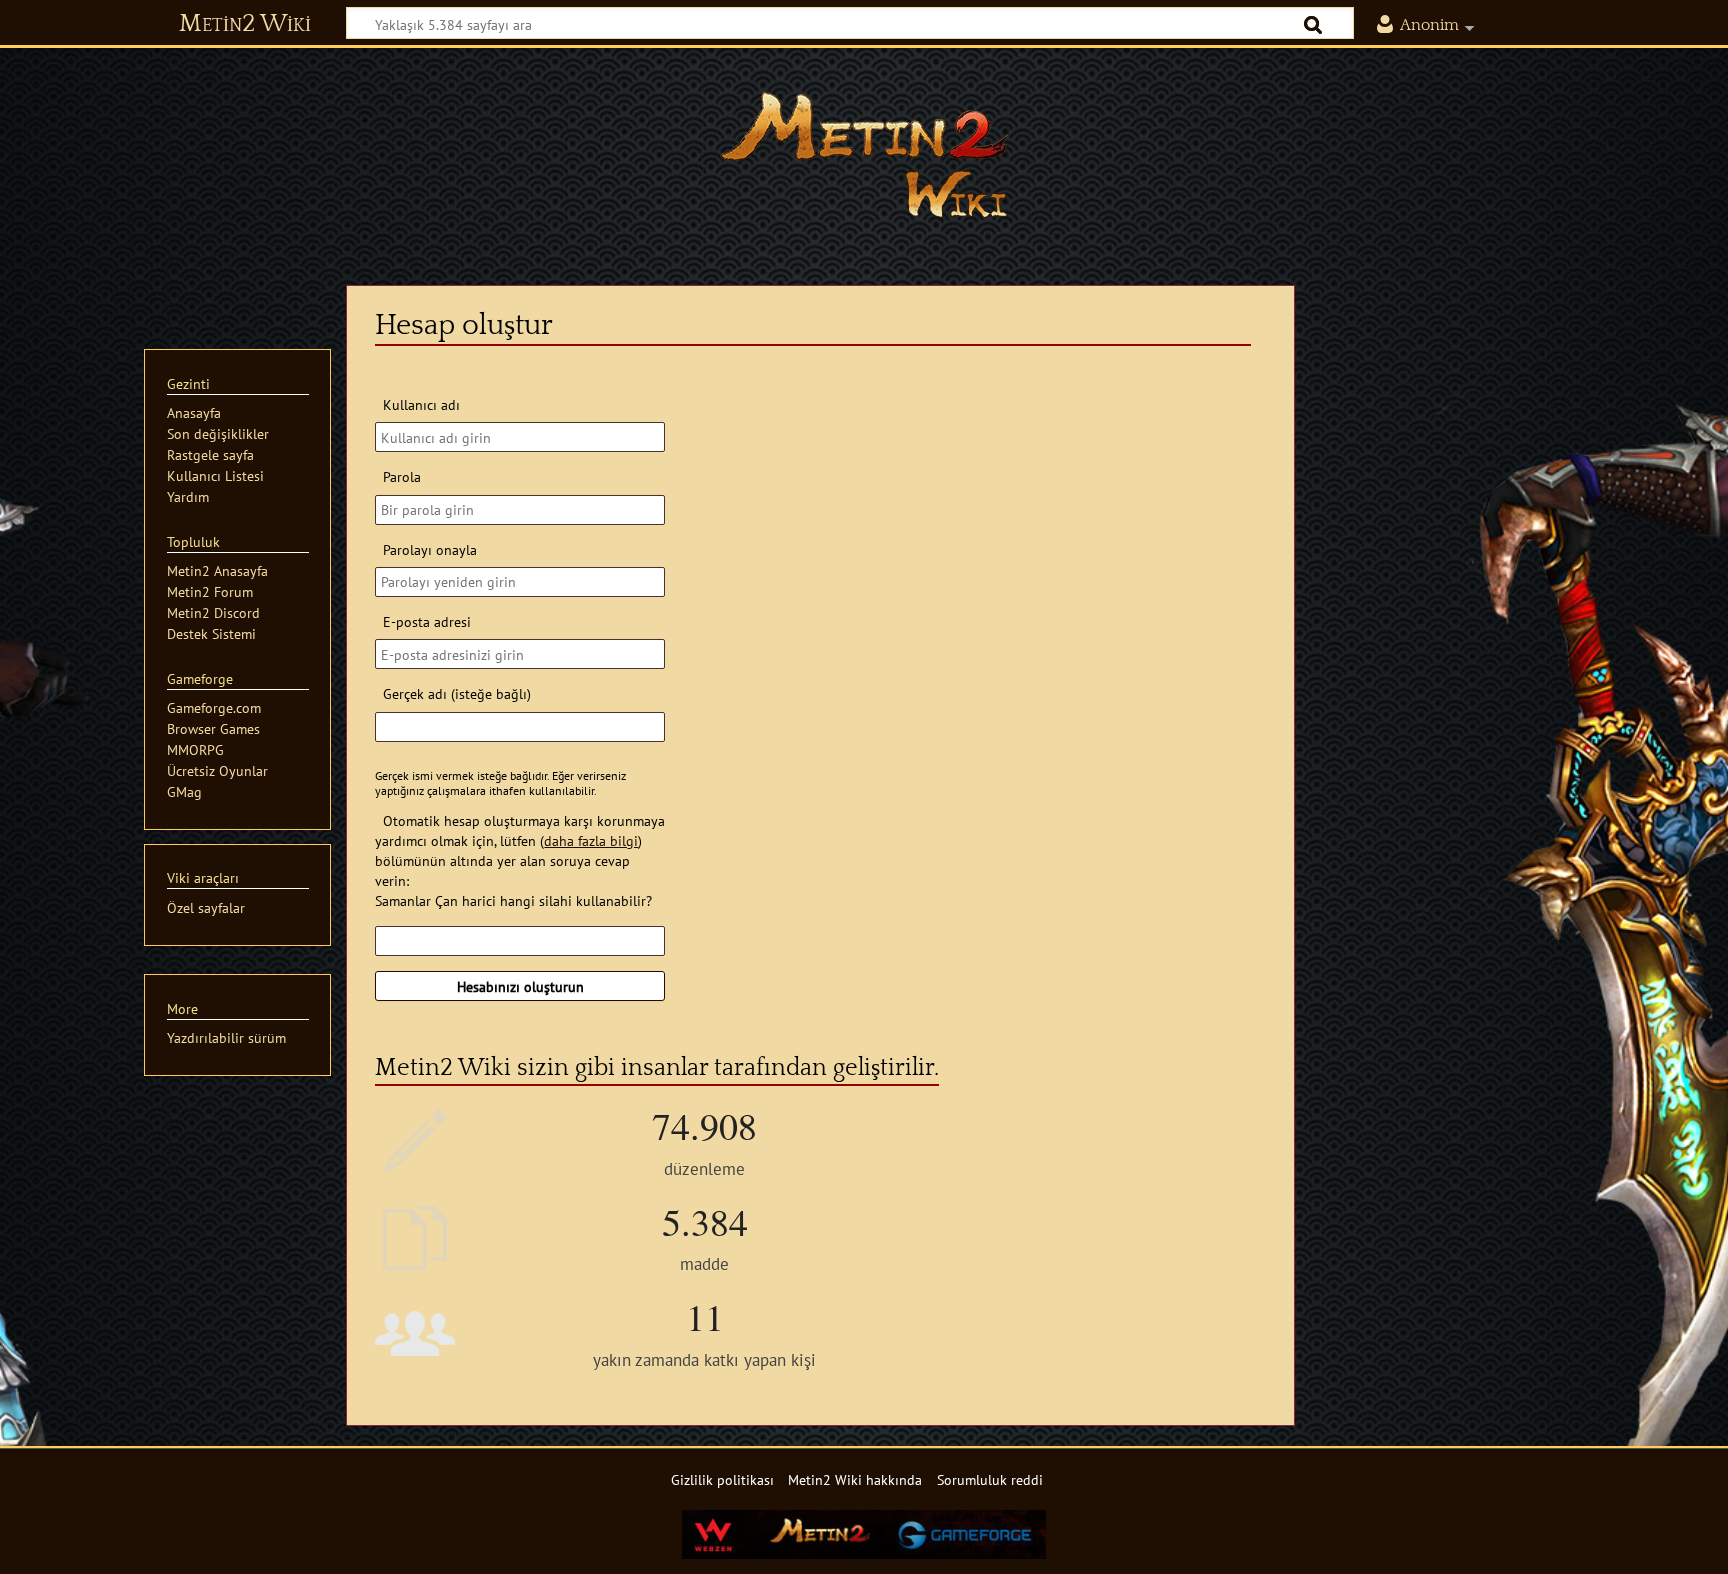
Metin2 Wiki (245, 24)
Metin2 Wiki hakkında (855, 1479)
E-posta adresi (426, 621)
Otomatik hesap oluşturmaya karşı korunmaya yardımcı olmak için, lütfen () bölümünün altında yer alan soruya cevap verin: (519, 850)
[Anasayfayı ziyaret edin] (864, 155)
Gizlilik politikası (722, 1479)
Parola (401, 476)
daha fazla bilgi (591, 840)
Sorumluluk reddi (990, 1479)
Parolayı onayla (429, 549)
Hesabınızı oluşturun (520, 986)
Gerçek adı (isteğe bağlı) (456, 693)
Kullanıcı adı (421, 404)
